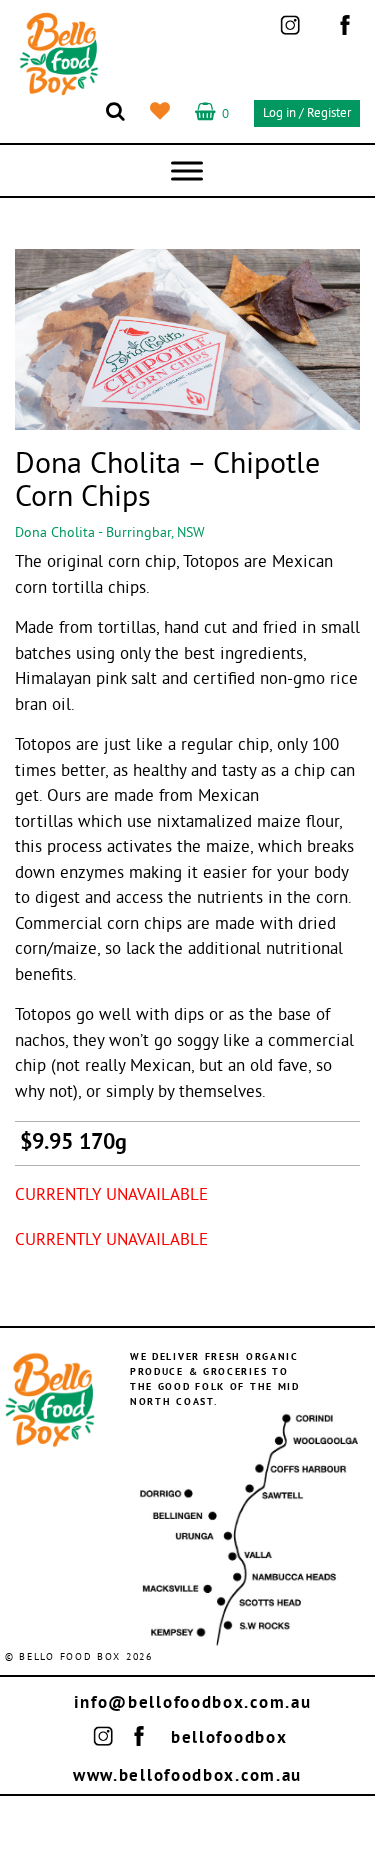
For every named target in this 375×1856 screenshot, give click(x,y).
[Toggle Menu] (187, 170)
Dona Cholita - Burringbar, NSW (110, 533)
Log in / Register (307, 114)
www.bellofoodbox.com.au (187, 1776)
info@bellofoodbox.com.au (193, 1703)
